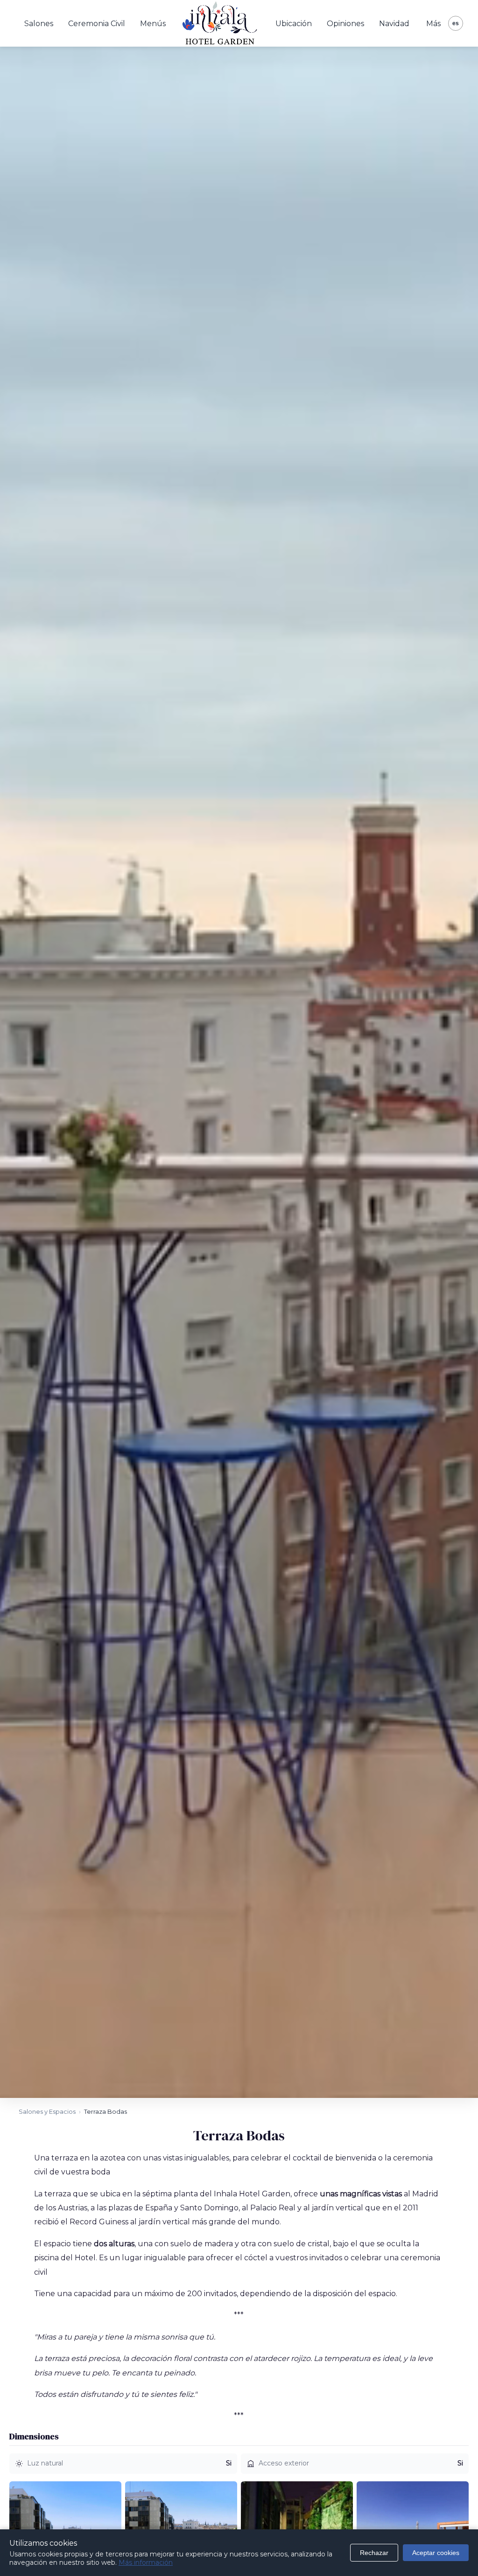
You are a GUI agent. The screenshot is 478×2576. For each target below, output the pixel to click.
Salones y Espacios (47, 2111)
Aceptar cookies (436, 2553)
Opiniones (345, 24)
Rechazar (374, 2553)
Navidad (394, 24)
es (456, 23)
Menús (153, 24)
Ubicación (294, 24)
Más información (146, 2562)
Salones (39, 24)
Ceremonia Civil (97, 24)
